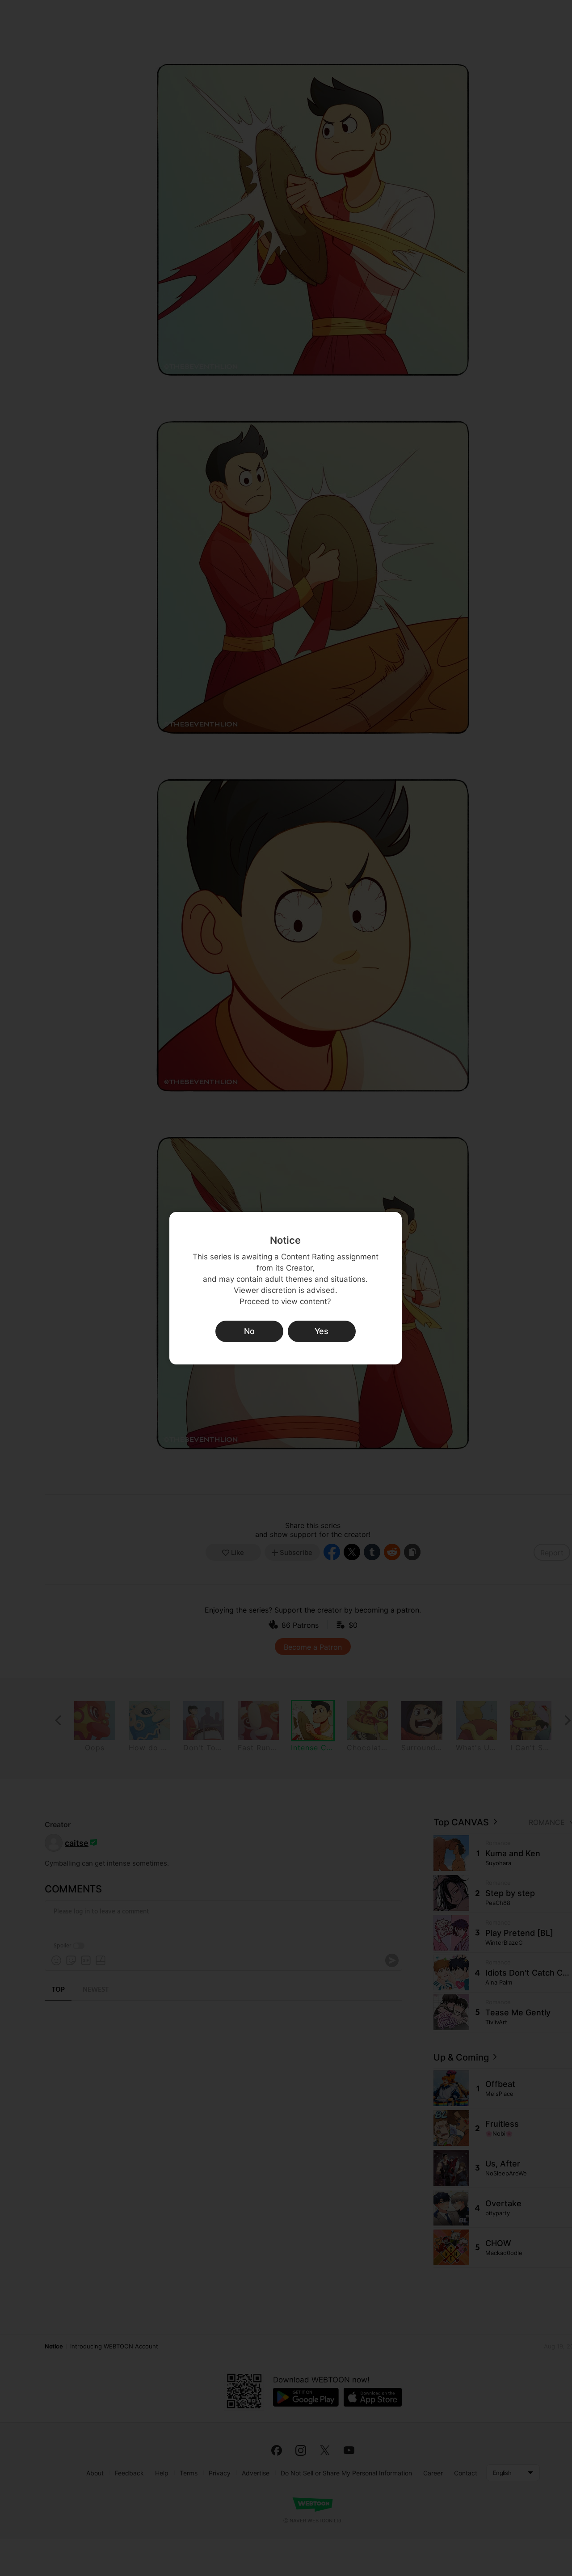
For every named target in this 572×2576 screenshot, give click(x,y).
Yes (322, 1331)
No (249, 1331)
